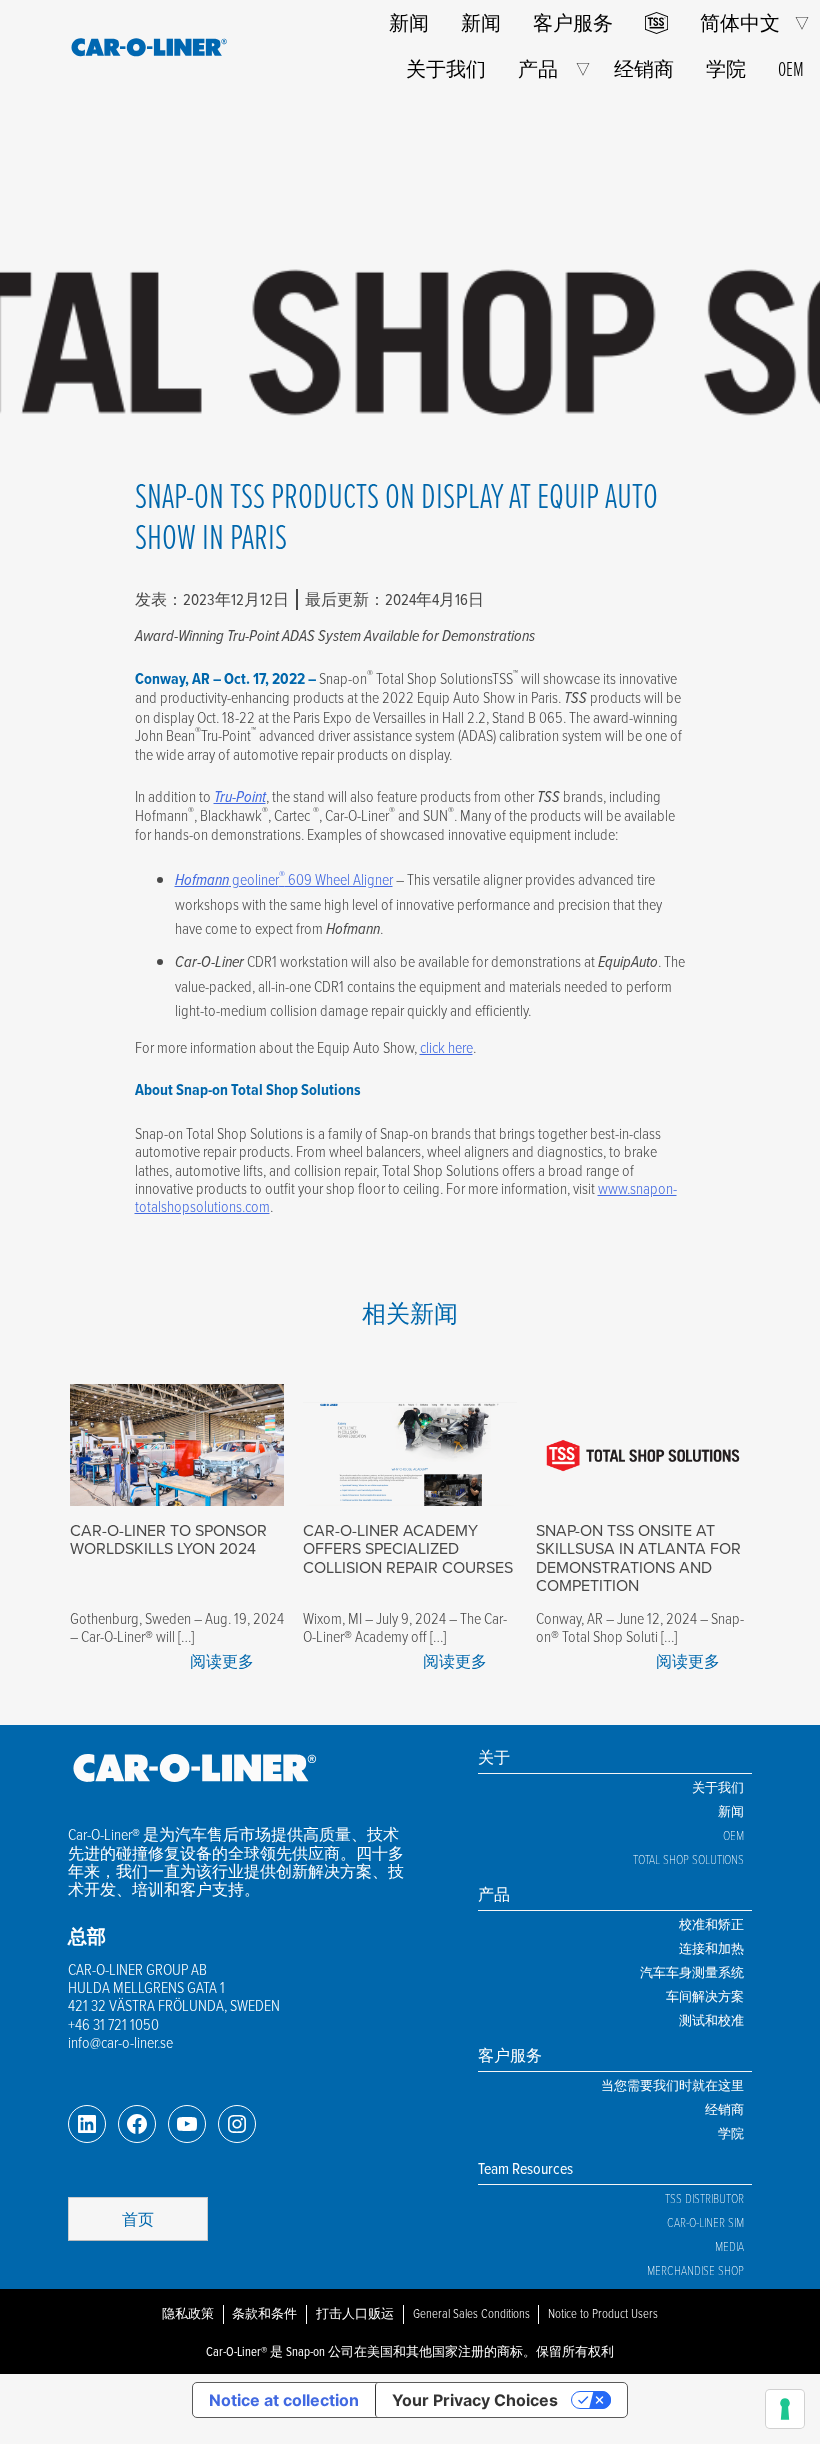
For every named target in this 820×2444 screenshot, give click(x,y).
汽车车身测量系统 (692, 1972)
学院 (726, 68)
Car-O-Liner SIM (705, 2222)
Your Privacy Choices (475, 2400)
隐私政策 (188, 2313)
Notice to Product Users (603, 2313)
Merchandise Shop (695, 2270)
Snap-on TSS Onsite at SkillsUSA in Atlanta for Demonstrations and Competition (638, 1558)
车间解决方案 (705, 1996)
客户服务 (573, 22)
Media (729, 2246)
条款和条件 (264, 2313)
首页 (138, 2219)
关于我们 (446, 68)
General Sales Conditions (471, 2313)
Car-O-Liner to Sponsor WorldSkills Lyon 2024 (168, 1539)
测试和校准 (711, 2020)
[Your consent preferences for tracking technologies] (785, 2409)
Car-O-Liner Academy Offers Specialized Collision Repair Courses (408, 1549)
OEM (791, 68)
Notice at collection (284, 2400)
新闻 (409, 22)
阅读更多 (222, 1661)
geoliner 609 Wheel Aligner (284, 879)
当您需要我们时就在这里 (672, 2085)
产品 (538, 68)
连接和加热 (711, 1948)
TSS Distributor (704, 2198)
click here (446, 1047)
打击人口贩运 (355, 2313)
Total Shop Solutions (688, 1859)
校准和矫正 (711, 1924)
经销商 (644, 68)
